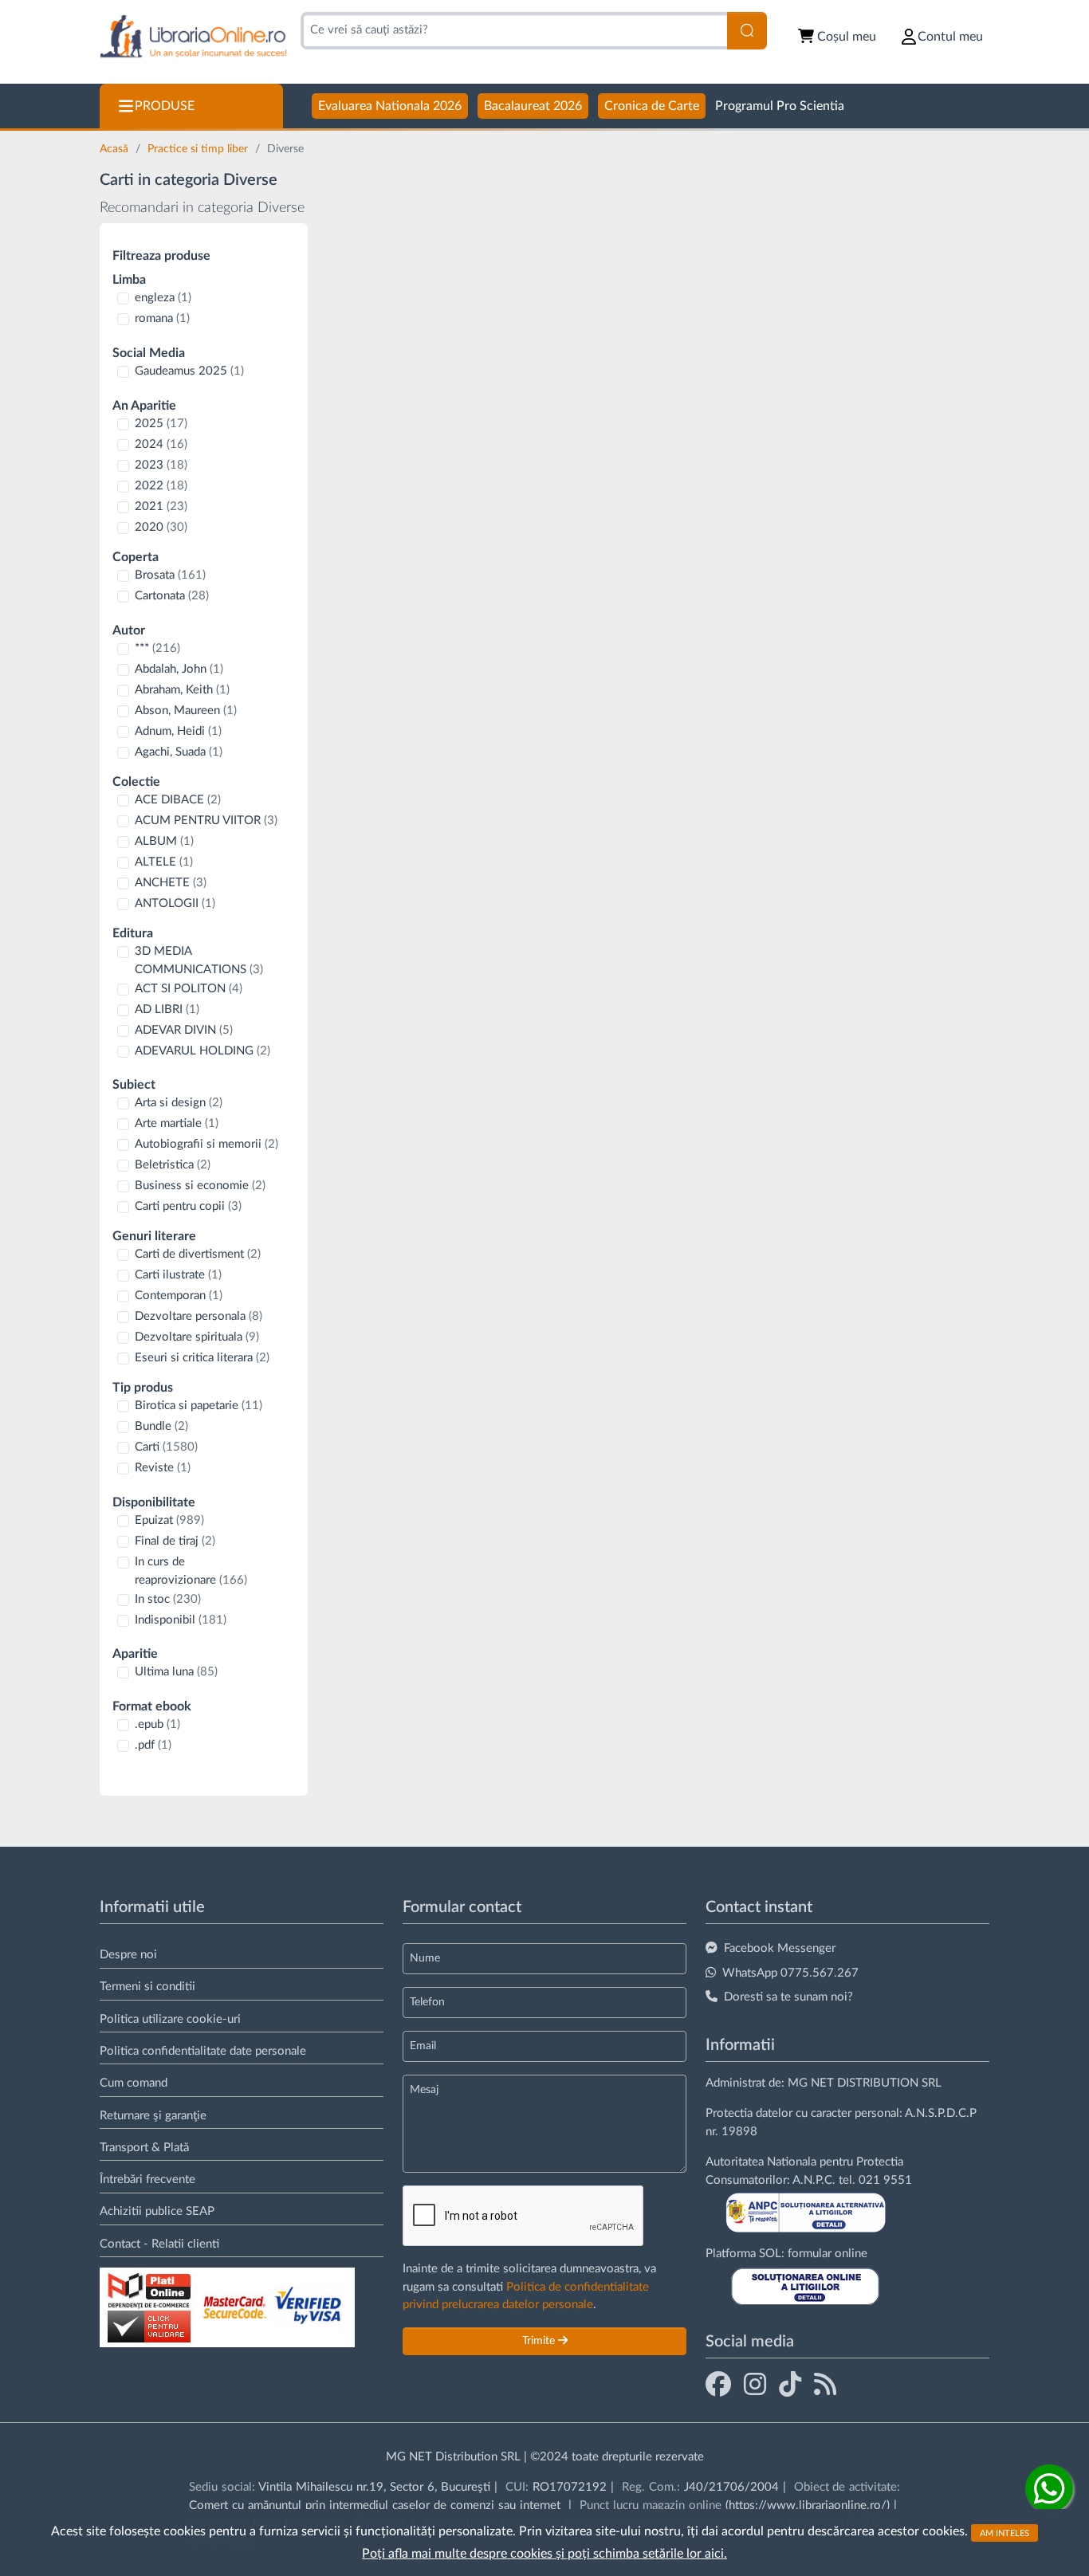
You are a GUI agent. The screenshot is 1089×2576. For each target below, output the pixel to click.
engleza (163, 298)
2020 (161, 527)
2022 (161, 486)
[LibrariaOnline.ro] (193, 37)
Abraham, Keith (182, 690)
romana (162, 318)
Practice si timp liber (199, 149)
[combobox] (514, 31)
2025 (161, 424)
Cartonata (172, 596)
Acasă (116, 149)
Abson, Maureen (186, 711)
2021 (161, 507)
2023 (161, 465)
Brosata (170, 575)
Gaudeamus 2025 (189, 371)
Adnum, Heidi (178, 731)
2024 (161, 444)
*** (157, 648)
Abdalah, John (179, 669)
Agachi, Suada (179, 752)
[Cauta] (747, 31)
